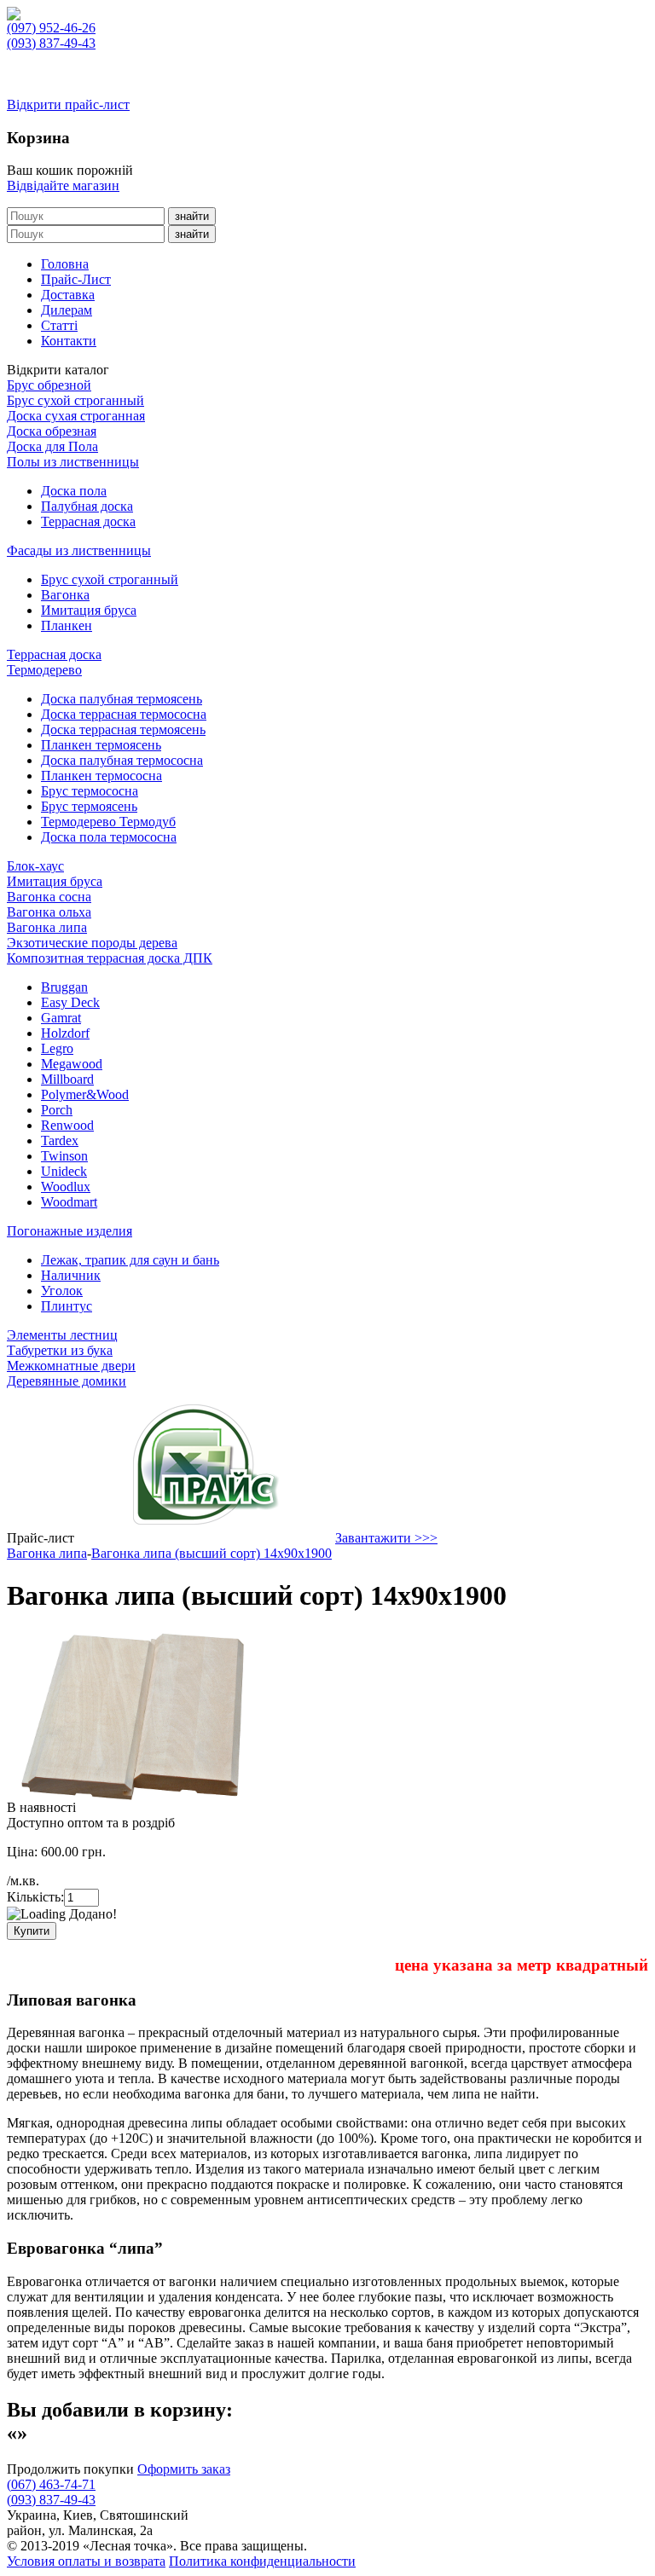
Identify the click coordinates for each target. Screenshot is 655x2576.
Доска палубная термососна (122, 760)
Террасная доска (88, 521)
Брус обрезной (49, 385)
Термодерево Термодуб (108, 822)
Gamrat (61, 1018)
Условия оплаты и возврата (86, 2561)
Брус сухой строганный (75, 400)
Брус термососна (90, 791)
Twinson (64, 1156)
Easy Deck (70, 1002)
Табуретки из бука (60, 1350)
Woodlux (66, 1187)
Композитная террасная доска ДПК (110, 958)
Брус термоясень (89, 806)
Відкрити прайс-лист (68, 104)
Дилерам (67, 310)
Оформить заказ (184, 2469)
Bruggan (64, 987)
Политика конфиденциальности (262, 2561)
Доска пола (74, 491)
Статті (59, 325)
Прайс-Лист (76, 279)
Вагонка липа (47, 927)
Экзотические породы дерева (92, 943)
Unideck (64, 1171)
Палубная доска (87, 506)
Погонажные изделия (70, 1231)
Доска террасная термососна (124, 714)
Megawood (72, 1064)
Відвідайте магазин (63, 185)
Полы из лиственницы (73, 462)
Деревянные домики (67, 1381)
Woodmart (69, 1202)
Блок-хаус (35, 866)
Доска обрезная (52, 431)
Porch (57, 1110)
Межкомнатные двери (71, 1366)
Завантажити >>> (386, 1538)
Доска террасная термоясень (123, 729)
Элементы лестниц (62, 1335)
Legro (57, 1048)
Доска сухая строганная (76, 416)
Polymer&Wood (85, 1094)
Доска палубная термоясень (122, 699)
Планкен (67, 625)
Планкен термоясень (101, 745)
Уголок (62, 1291)
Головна (65, 264)
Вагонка (65, 595)
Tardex (60, 1140)
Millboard (67, 1079)
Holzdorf (65, 1033)
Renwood (67, 1125)
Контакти (69, 341)
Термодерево (44, 670)
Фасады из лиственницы (79, 550)
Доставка (68, 295)
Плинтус (67, 1306)
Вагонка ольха (49, 912)
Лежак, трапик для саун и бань (130, 1260)
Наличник (71, 1275)
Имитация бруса (89, 610)
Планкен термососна (101, 776)
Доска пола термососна (109, 837)
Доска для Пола (52, 446)
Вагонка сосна (49, 897)
